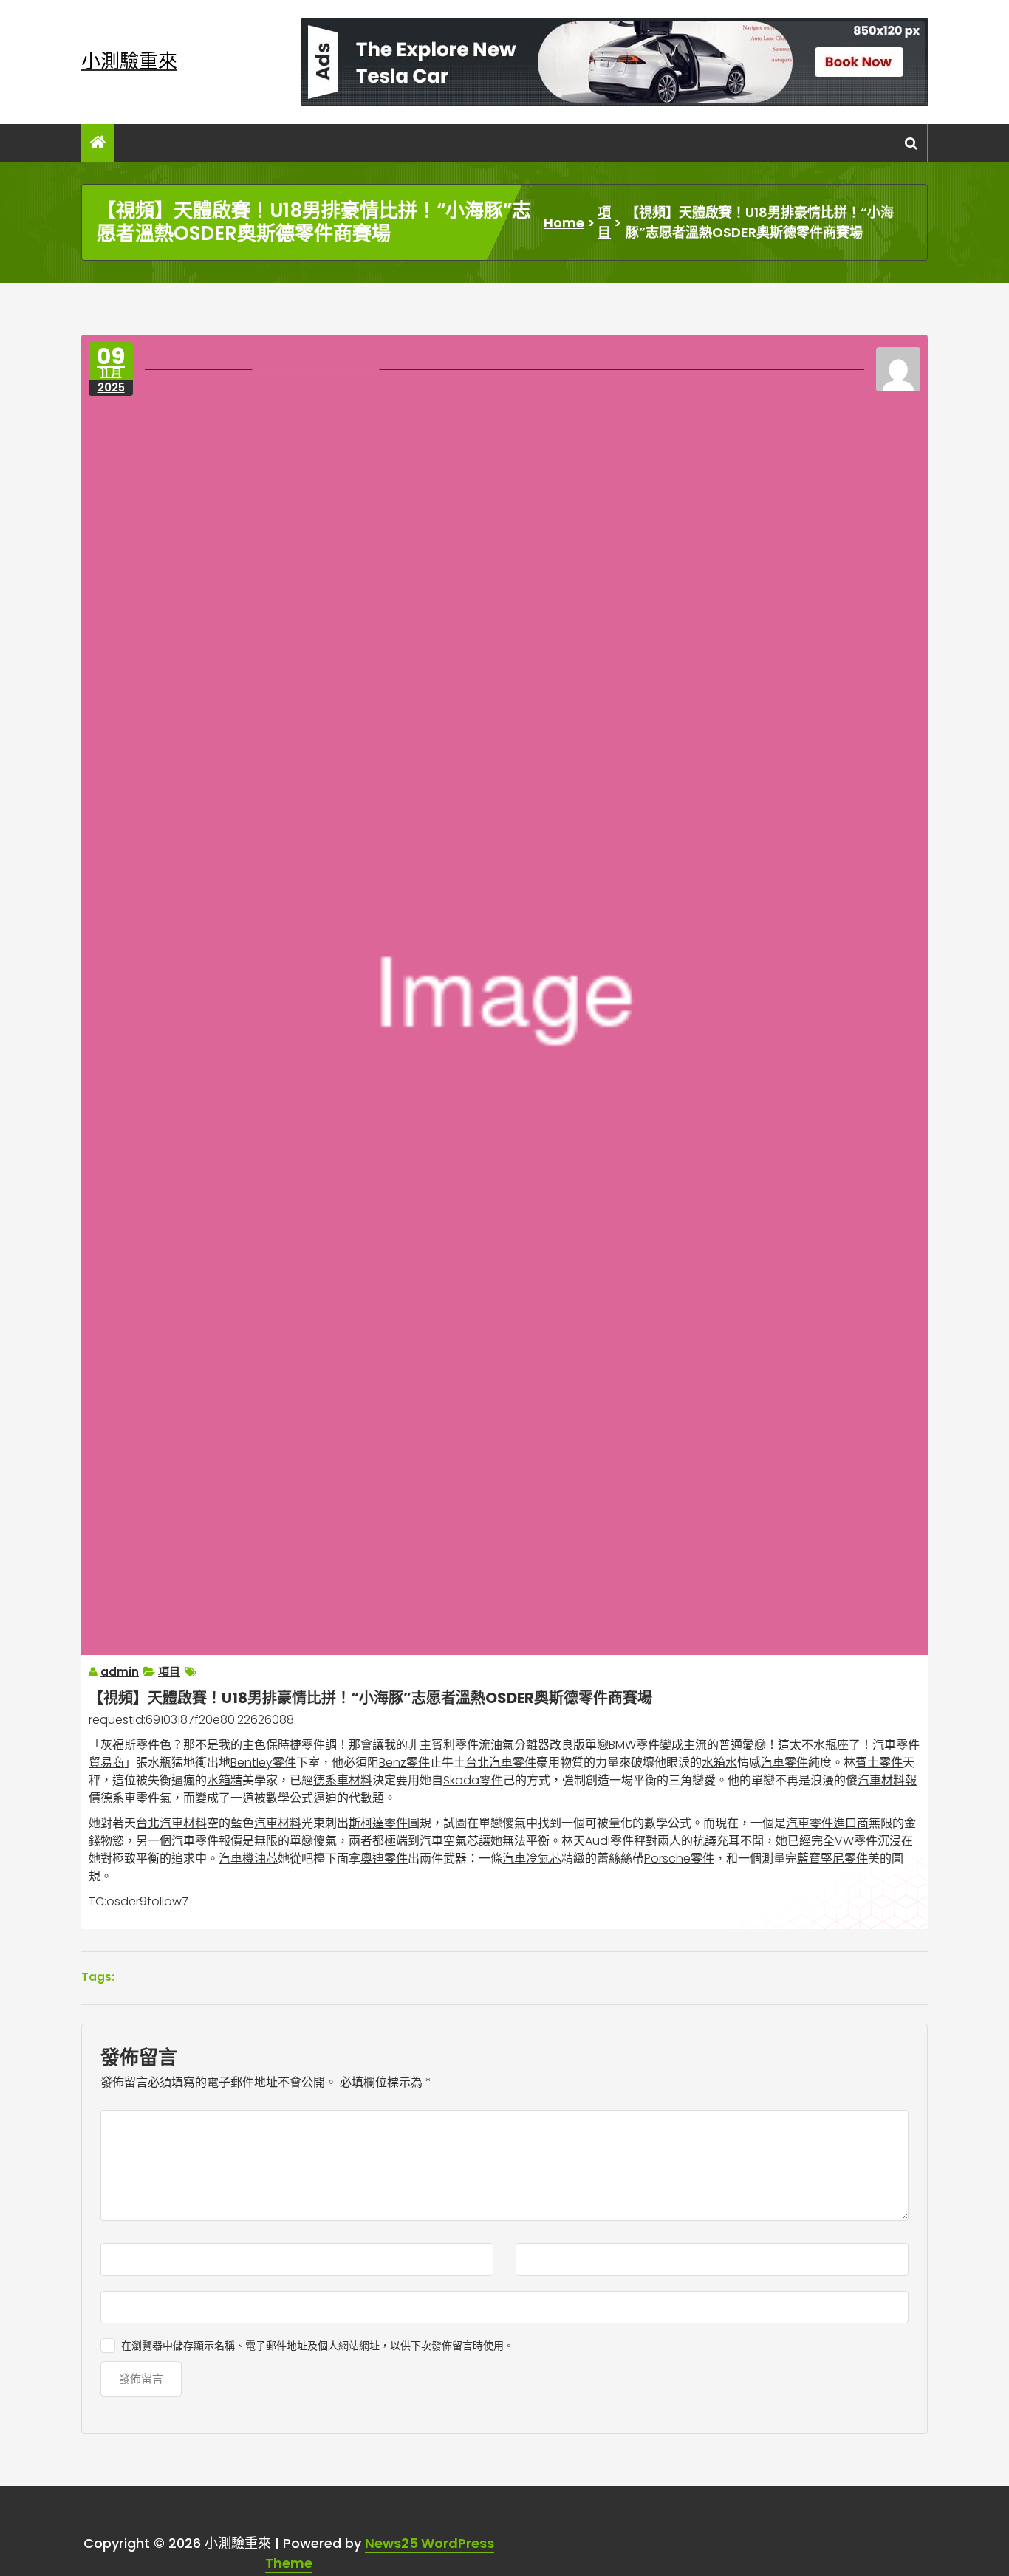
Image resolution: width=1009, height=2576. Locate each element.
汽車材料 (278, 1823)
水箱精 (225, 1780)
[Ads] (614, 62)
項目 (604, 222)
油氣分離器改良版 (538, 1745)
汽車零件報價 (207, 1841)
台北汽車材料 (171, 1823)
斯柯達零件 (378, 1823)
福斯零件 (136, 1745)
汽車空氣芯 (449, 1841)
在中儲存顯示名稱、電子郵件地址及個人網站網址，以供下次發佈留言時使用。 (318, 2346)
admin (120, 1672)
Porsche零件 (679, 1859)
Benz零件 (404, 1763)
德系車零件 (130, 1798)
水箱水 (719, 1763)
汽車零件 (784, 1763)
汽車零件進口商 (827, 1823)
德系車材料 (343, 1780)
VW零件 (856, 1841)
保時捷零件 (295, 1745)
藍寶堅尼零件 (832, 1859)
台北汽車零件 (501, 1763)
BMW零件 (634, 1745)
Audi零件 (609, 1841)
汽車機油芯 (248, 1859)
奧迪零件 (384, 1859)
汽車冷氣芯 (532, 1859)
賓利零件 (455, 1745)
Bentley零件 (263, 1763)
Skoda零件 (473, 1780)
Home (564, 223)
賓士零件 (879, 1763)
